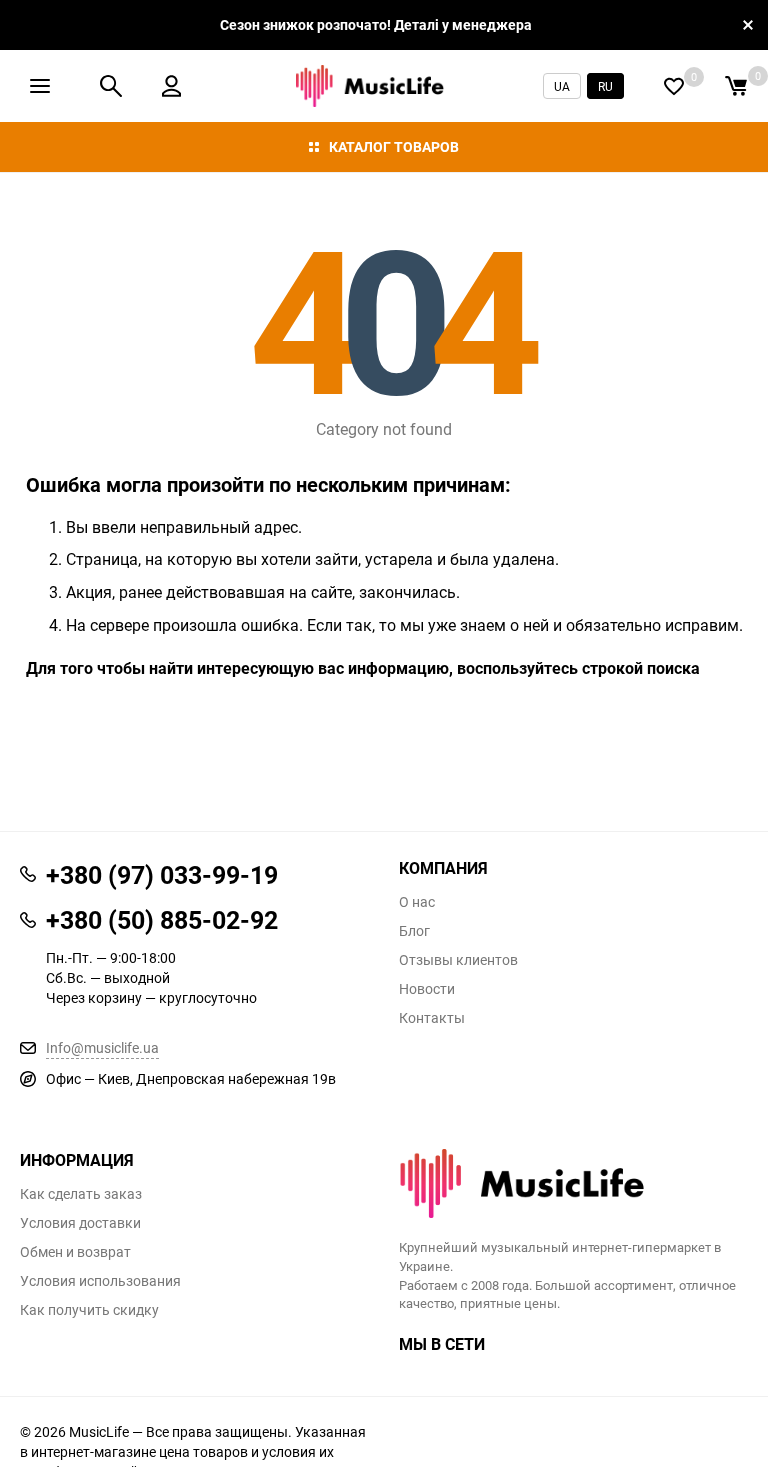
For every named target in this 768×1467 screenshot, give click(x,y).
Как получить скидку (89, 1310)
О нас (417, 902)
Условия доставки (80, 1223)
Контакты (432, 1018)
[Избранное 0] (674, 86)
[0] (736, 86)
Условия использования (100, 1281)
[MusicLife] (573, 1183)
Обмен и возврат (75, 1252)
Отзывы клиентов (458, 960)
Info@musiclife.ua (102, 1047)
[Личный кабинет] (171, 86)
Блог (414, 931)
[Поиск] (111, 86)
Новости (427, 989)
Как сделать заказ (81, 1194)
